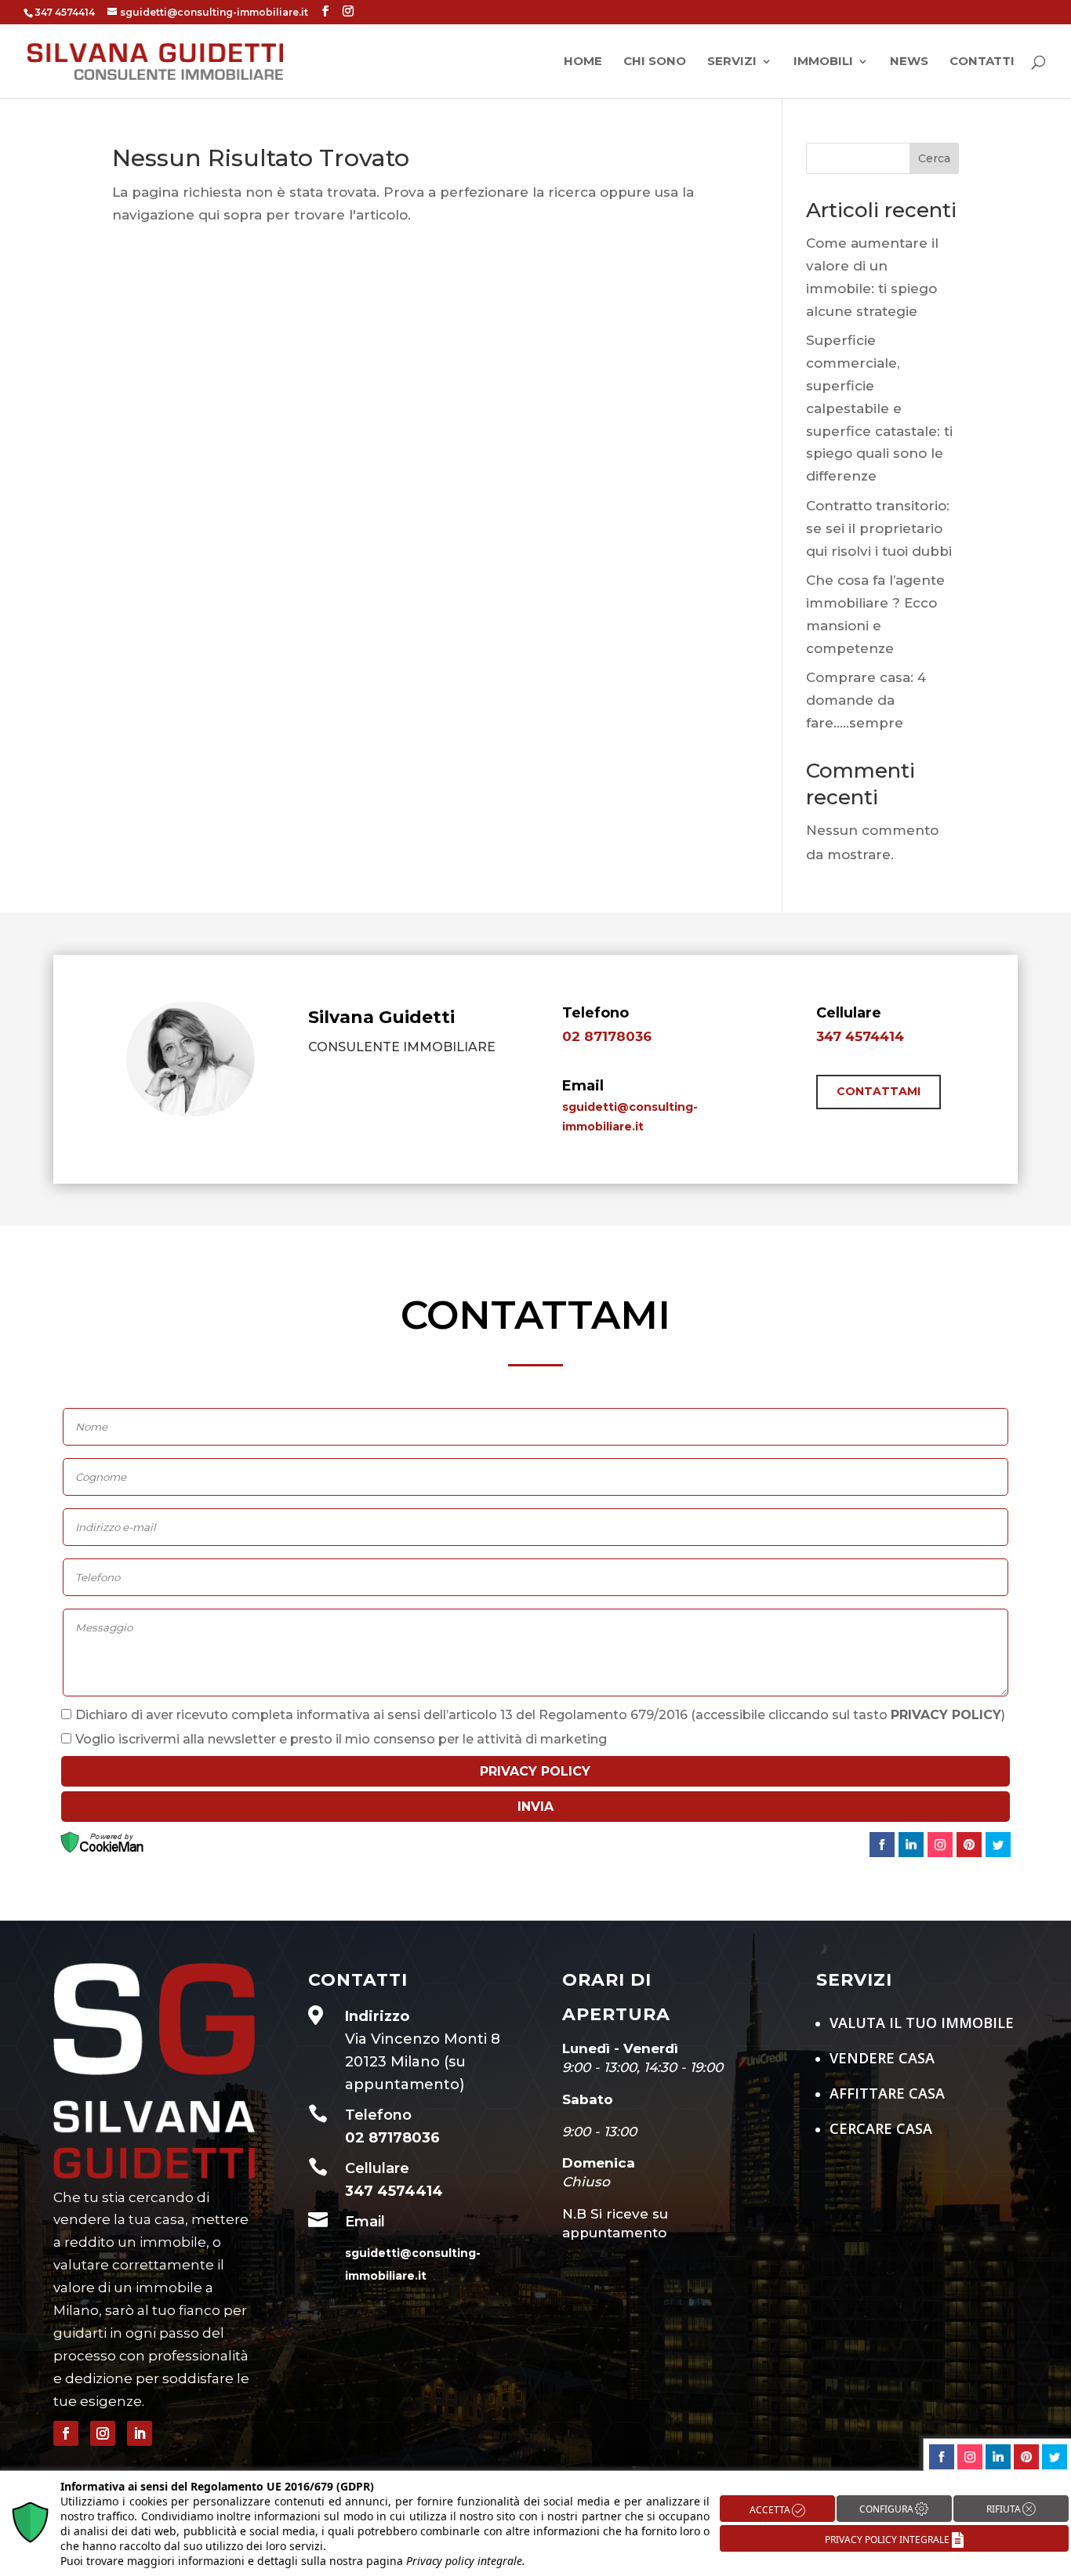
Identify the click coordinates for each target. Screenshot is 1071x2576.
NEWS (909, 62)
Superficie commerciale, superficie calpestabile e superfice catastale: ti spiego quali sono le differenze (879, 408)
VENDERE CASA (884, 2058)
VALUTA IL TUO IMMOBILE (922, 2023)
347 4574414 (860, 1036)
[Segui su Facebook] (66, 2433)
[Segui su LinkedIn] (140, 2433)
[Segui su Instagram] (103, 2433)
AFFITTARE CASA (889, 2093)
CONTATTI (982, 62)
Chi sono (655, 62)
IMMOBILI (823, 62)
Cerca (934, 158)
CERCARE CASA (881, 2128)
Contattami (879, 1091)
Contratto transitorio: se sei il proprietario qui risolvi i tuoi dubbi (879, 528)
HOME (583, 62)
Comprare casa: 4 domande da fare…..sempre (866, 700)
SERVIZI (732, 62)
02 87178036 (607, 1036)
